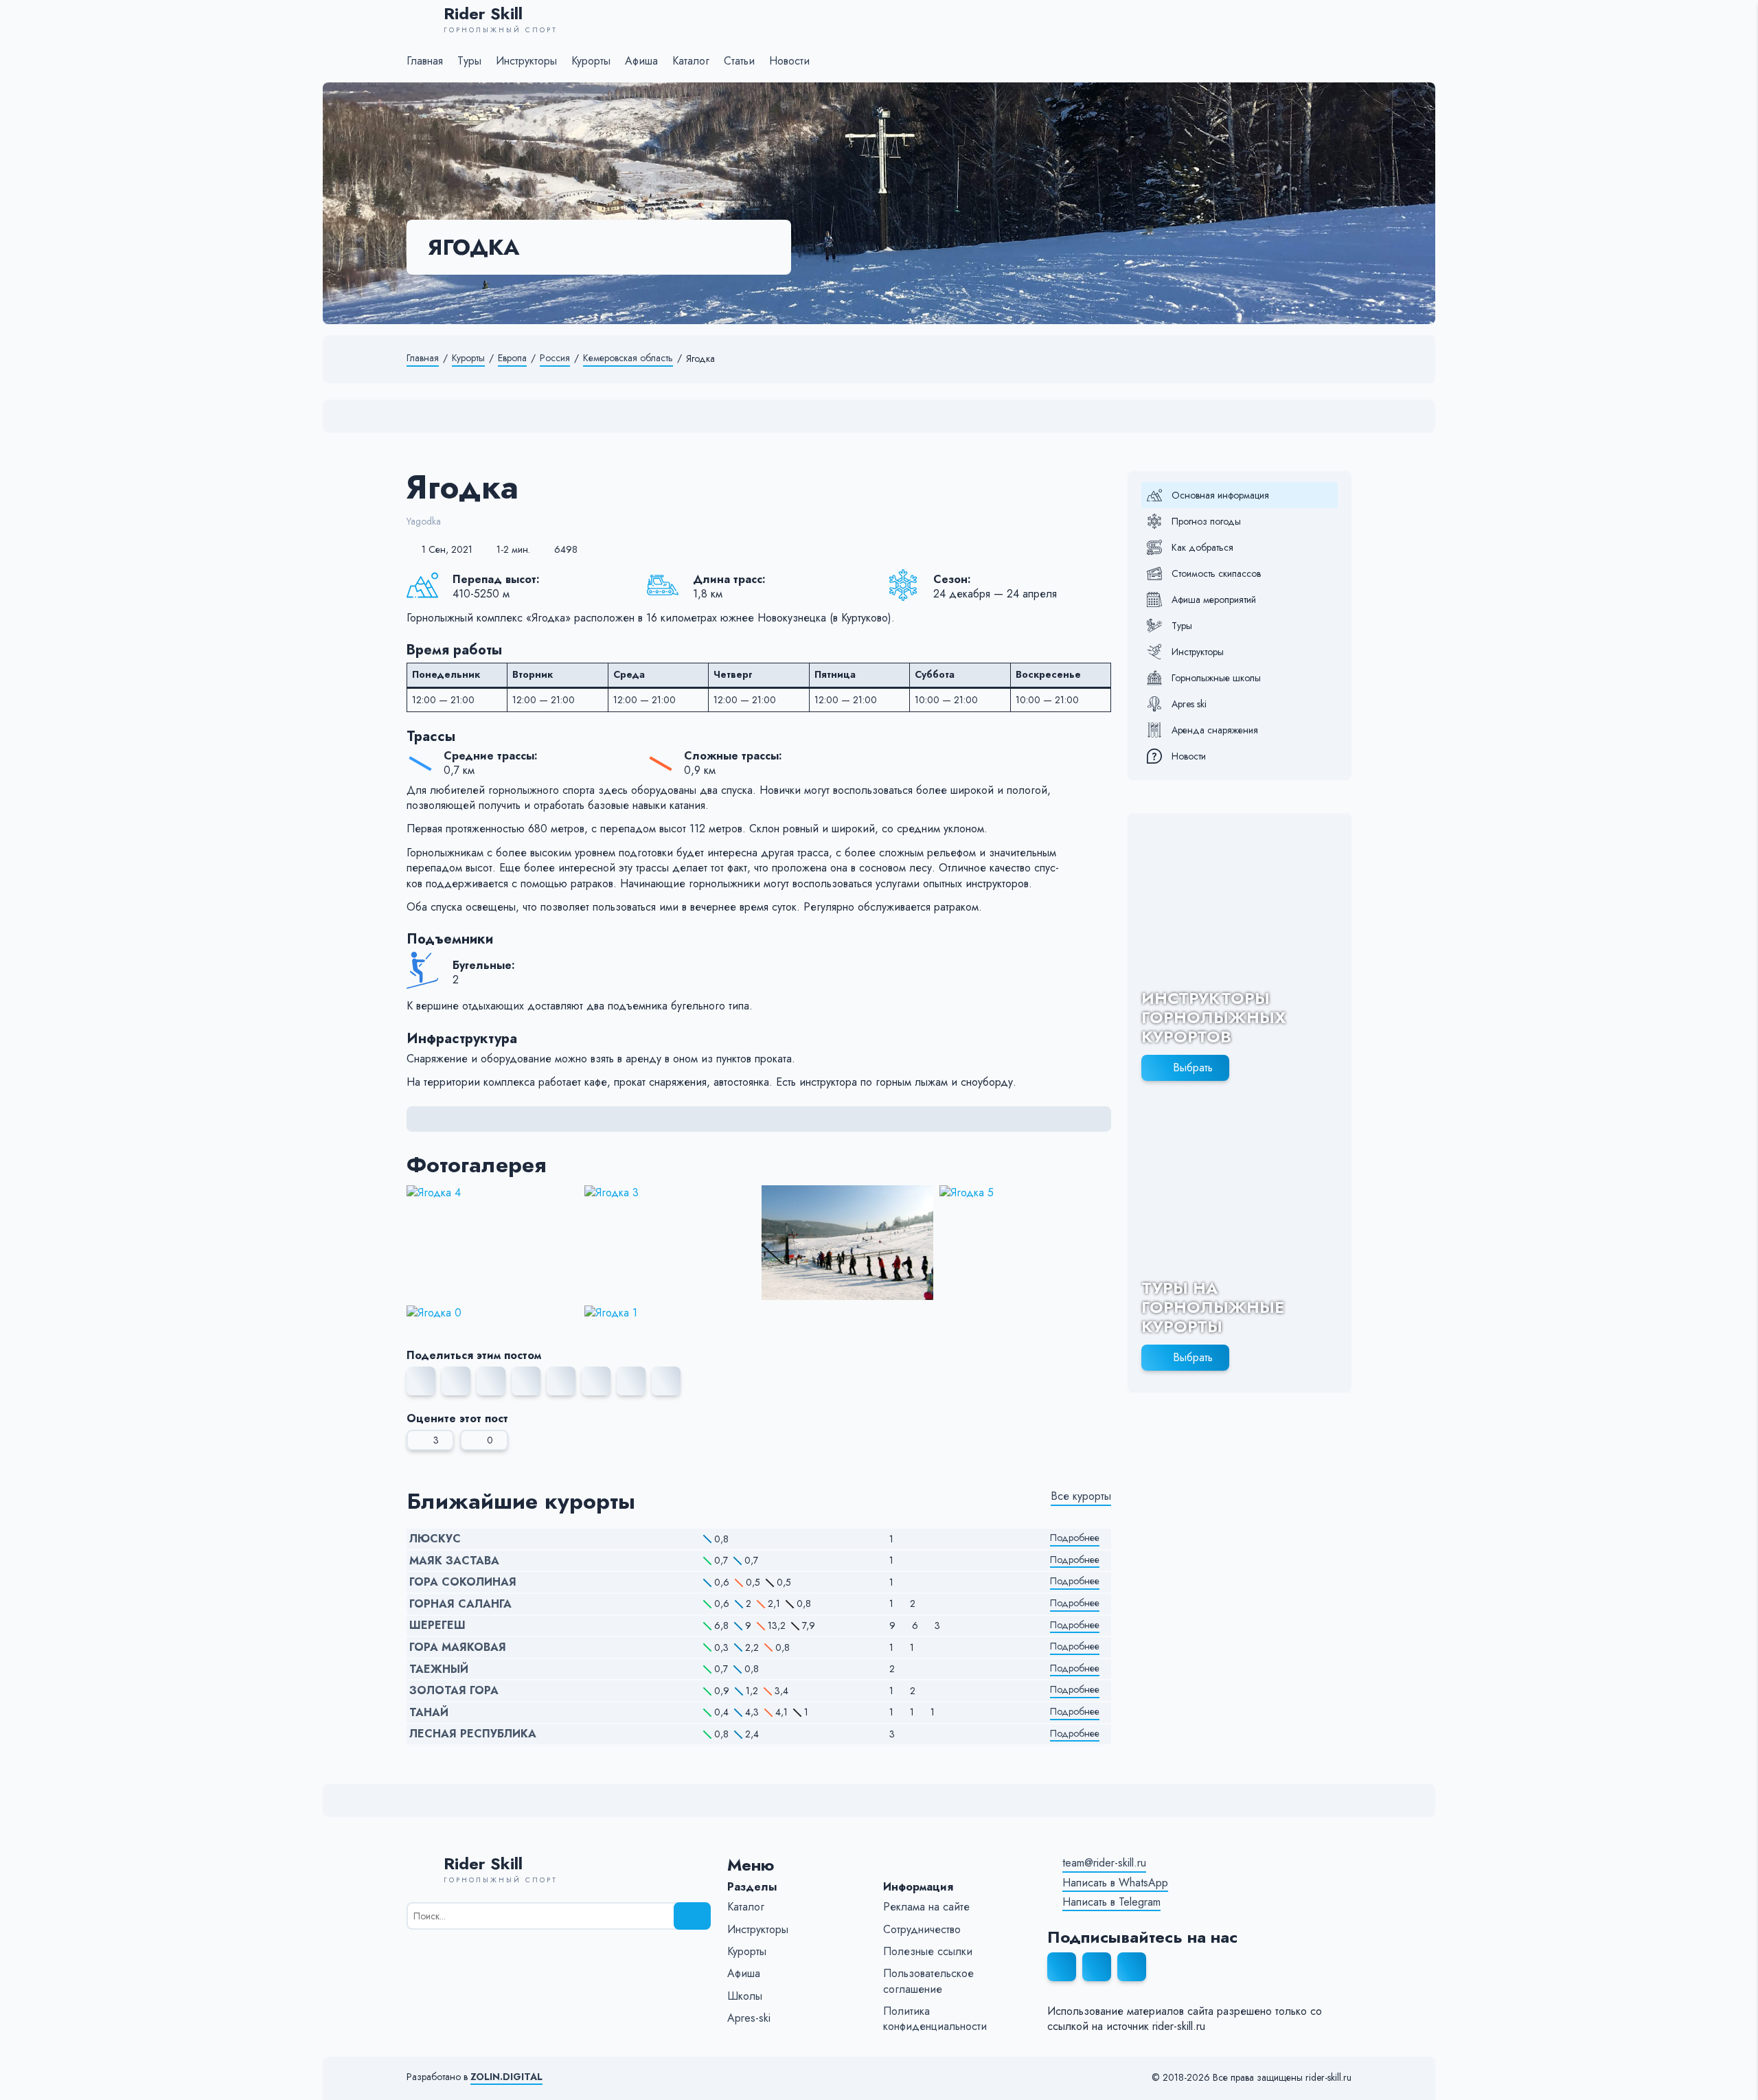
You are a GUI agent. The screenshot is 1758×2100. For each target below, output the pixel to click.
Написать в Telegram (1111, 1902)
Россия (555, 358)
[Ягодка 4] (493, 1243)
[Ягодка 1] (671, 1313)
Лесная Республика (473, 1734)
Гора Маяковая (458, 1647)
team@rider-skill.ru (1104, 1863)
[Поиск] (692, 1916)
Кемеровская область (628, 358)
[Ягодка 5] (1026, 1243)
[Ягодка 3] (671, 1243)
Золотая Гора (454, 1691)
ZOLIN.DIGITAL (506, 2077)
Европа (512, 358)
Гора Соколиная (463, 1582)
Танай (429, 1713)
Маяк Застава (454, 1561)
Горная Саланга (460, 1604)
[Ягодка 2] (848, 1243)
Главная (423, 358)
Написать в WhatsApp (1115, 1883)
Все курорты (1081, 1496)
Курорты (468, 358)
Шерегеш (437, 1625)
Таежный (439, 1669)
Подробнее (1075, 1538)
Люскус (435, 1539)
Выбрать (1193, 1068)
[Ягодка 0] (493, 1313)
